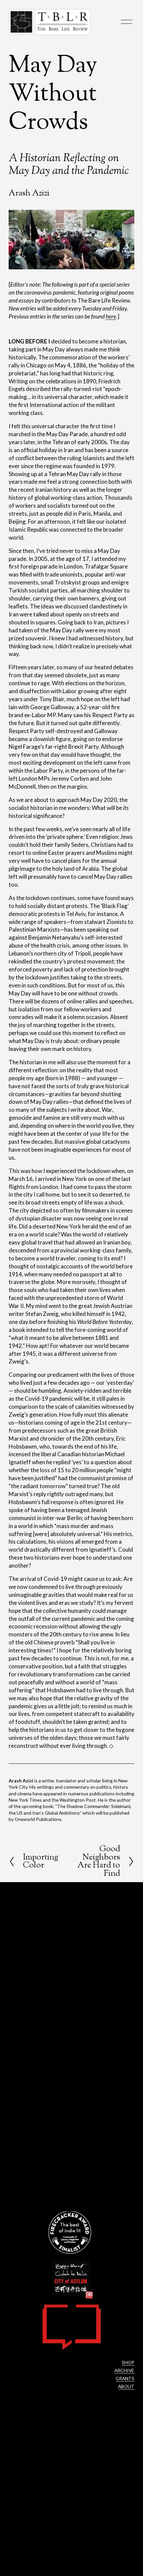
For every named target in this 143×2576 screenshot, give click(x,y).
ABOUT (126, 2386)
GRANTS (125, 2378)
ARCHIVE (124, 2370)
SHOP (128, 2362)
